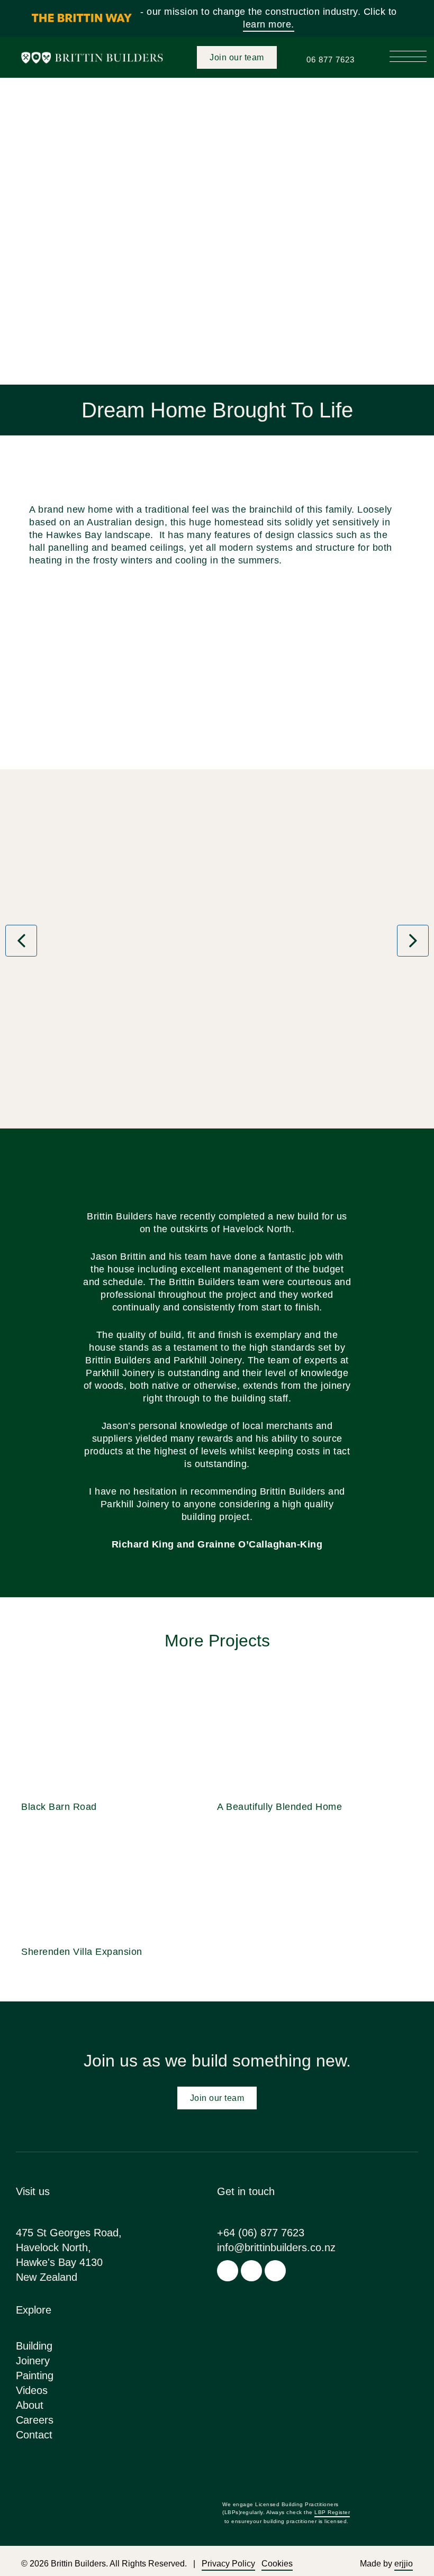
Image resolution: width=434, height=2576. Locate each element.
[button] (408, 53)
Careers (35, 2420)
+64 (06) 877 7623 (261, 2233)
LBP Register (332, 2512)
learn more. (269, 24)
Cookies (277, 2564)
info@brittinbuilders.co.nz (276, 2247)
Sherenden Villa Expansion (82, 1952)
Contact (34, 2435)
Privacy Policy (228, 2564)
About (30, 2405)
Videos (32, 2390)
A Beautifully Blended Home (279, 1807)
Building (34, 2346)
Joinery (33, 2361)
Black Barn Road (59, 1807)
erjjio (404, 2564)
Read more (119, 1734)
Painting (35, 2375)
